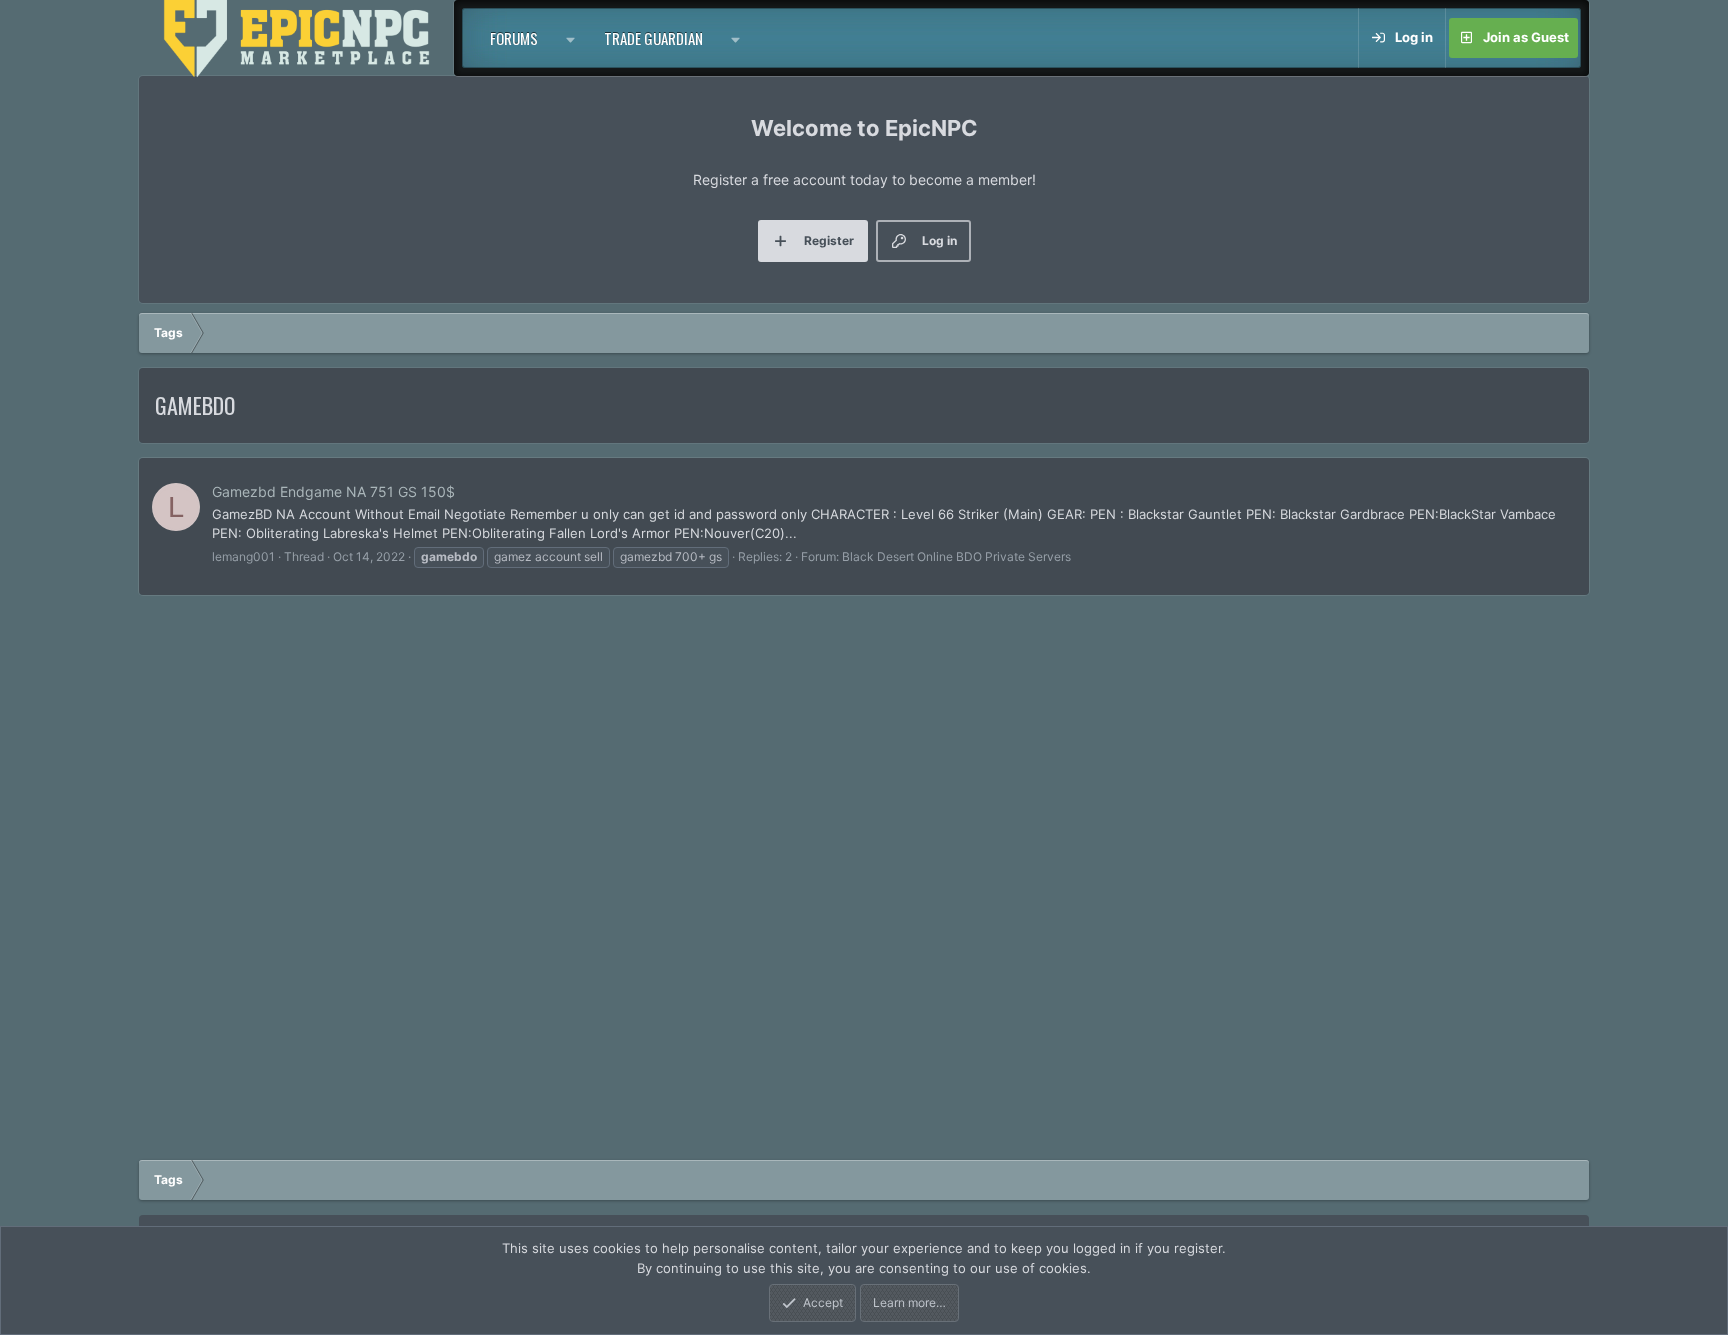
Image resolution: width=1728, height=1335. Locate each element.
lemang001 (243, 556)
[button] (571, 38)
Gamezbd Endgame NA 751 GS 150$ (333, 491)
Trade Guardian (653, 38)
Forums (514, 38)
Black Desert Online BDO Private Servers (956, 556)
